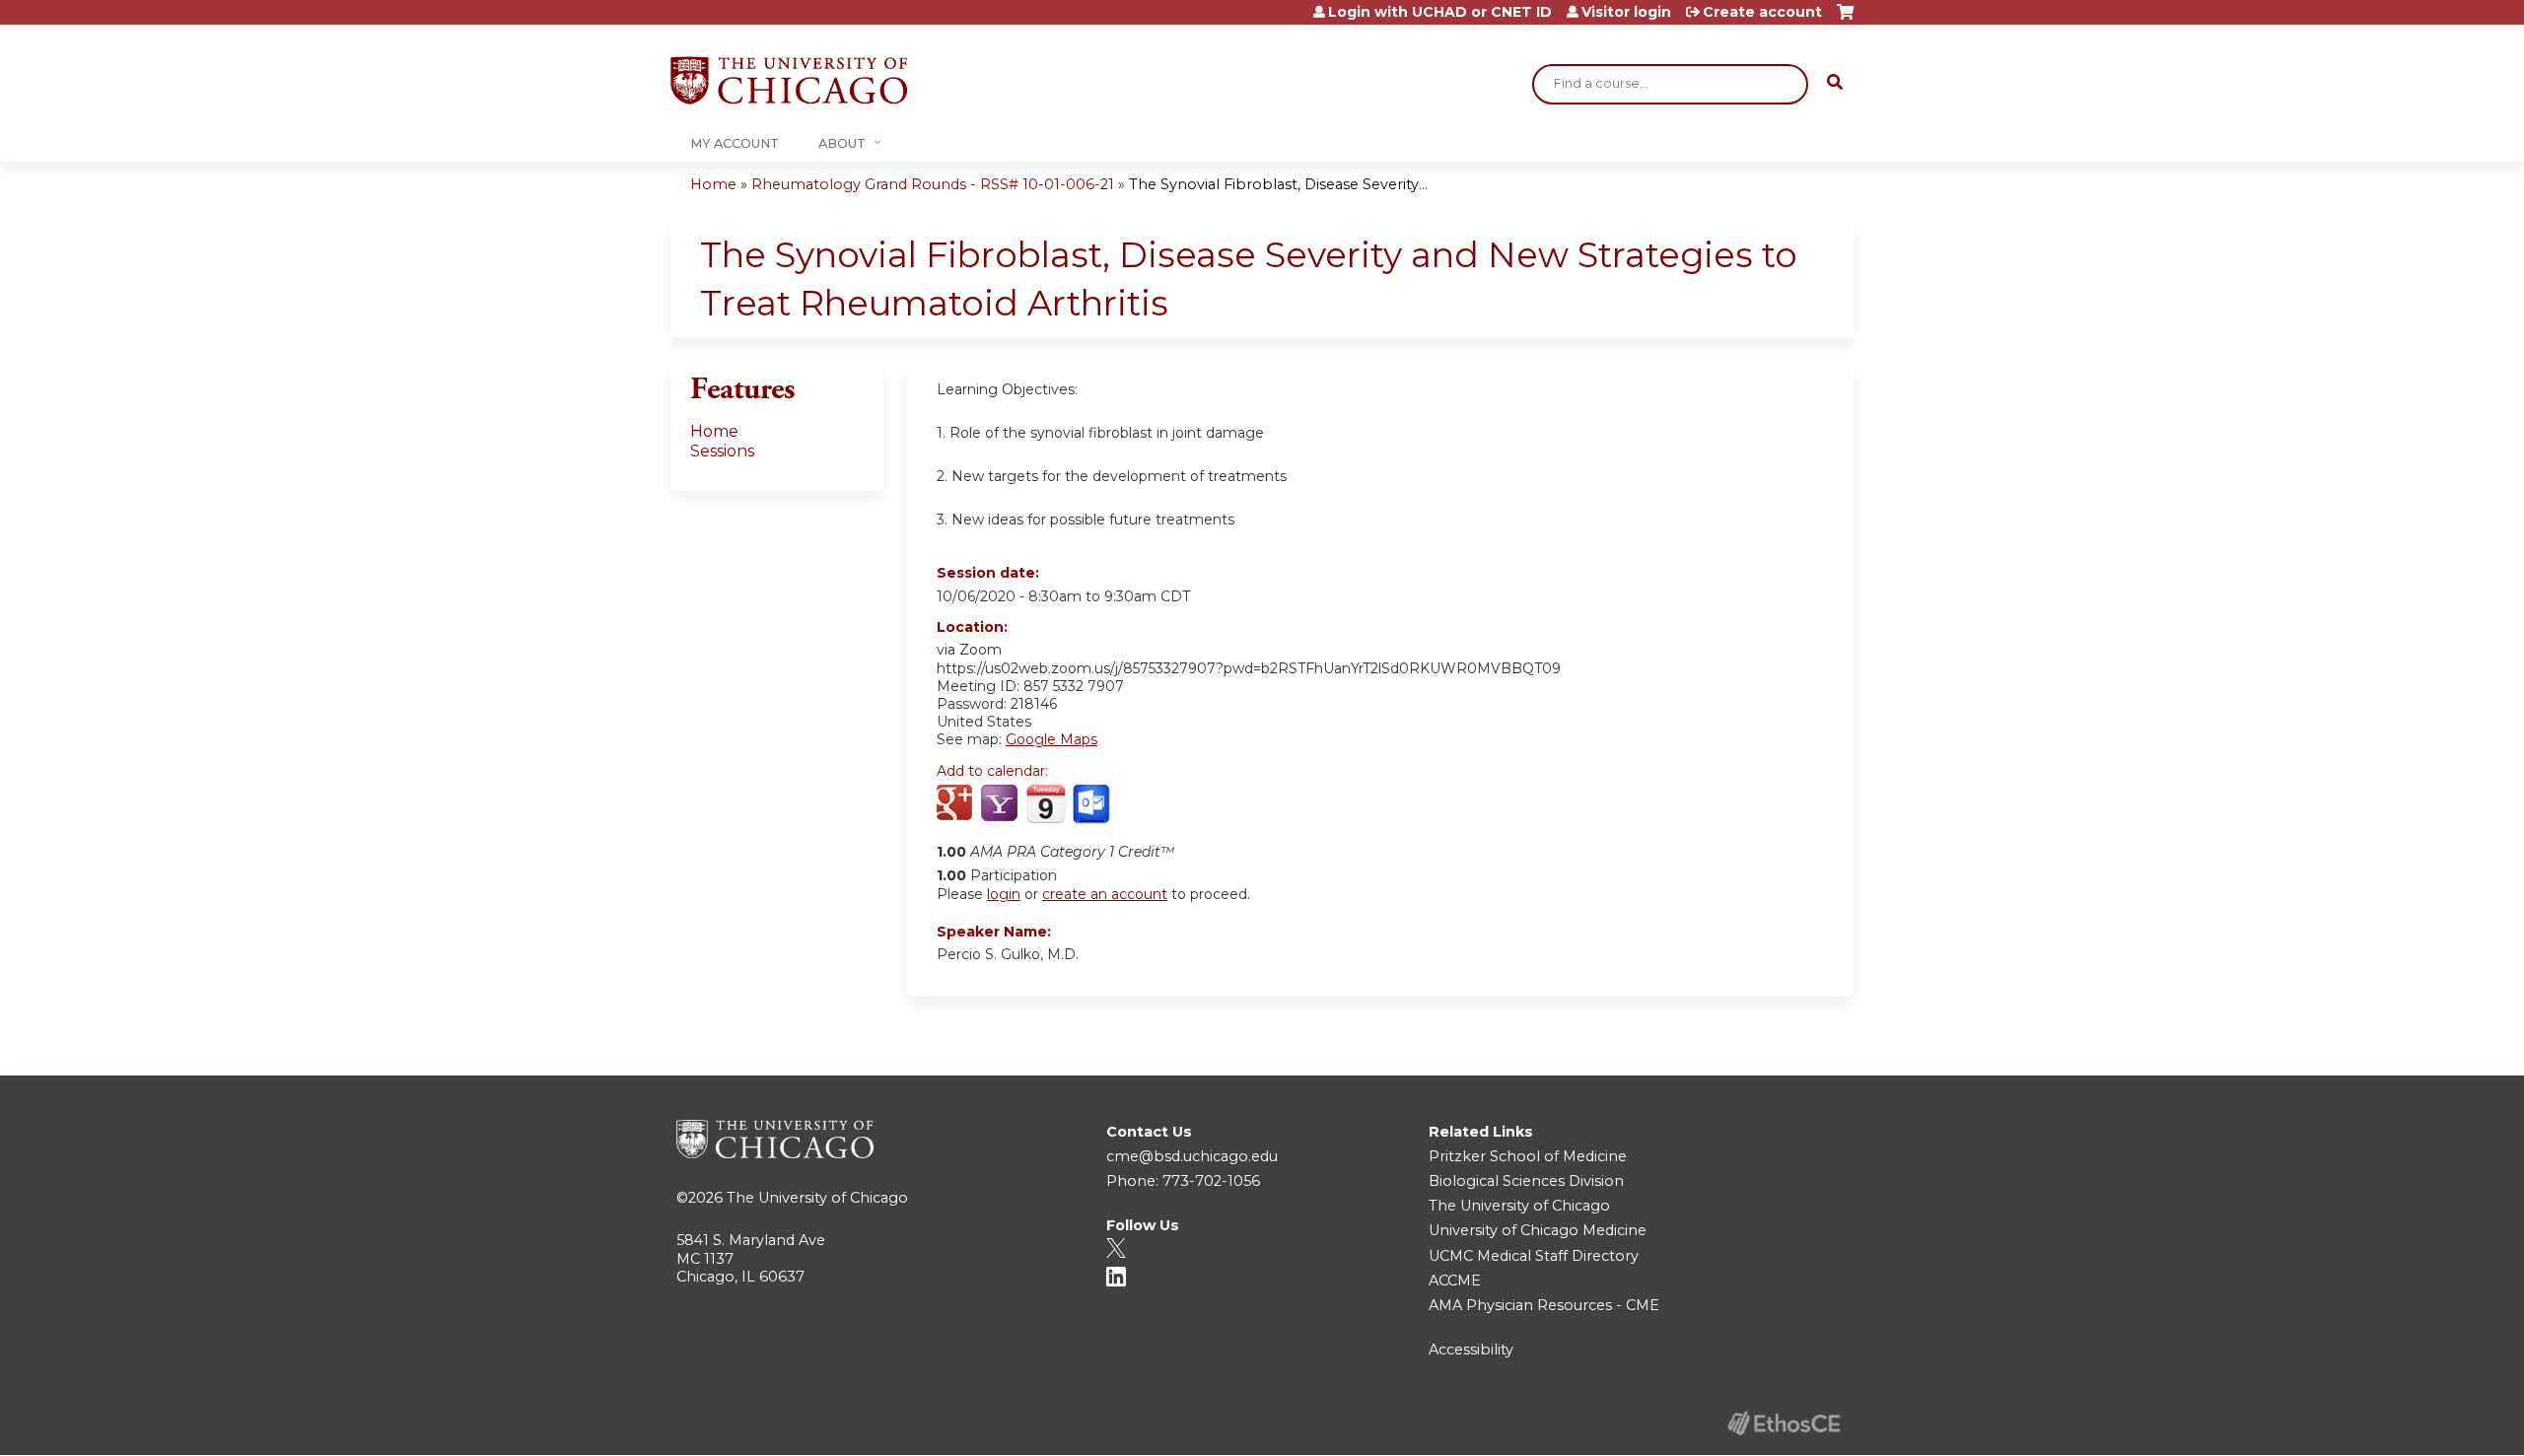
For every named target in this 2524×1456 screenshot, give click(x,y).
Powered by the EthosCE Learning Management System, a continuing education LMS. (1784, 1423)
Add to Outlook (1093, 804)
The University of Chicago (817, 1198)
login (1004, 894)
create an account (1105, 894)
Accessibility (1471, 1350)
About (842, 143)
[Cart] (1845, 19)
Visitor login (1626, 12)
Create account (1762, 12)
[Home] (789, 80)
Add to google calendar (957, 804)
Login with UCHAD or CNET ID (1440, 12)
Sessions (722, 451)
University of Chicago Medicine (1538, 1230)
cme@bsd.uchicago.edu (1192, 1156)
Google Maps (1052, 739)
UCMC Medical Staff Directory (1534, 1256)
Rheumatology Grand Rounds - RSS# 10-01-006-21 (933, 184)
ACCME (1455, 1281)
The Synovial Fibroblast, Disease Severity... (1278, 184)
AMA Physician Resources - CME (1544, 1305)
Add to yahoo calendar (1001, 804)
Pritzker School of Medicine (1528, 1156)
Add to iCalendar (1046, 803)
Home (713, 184)
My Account (735, 143)
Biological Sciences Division (1526, 1181)
